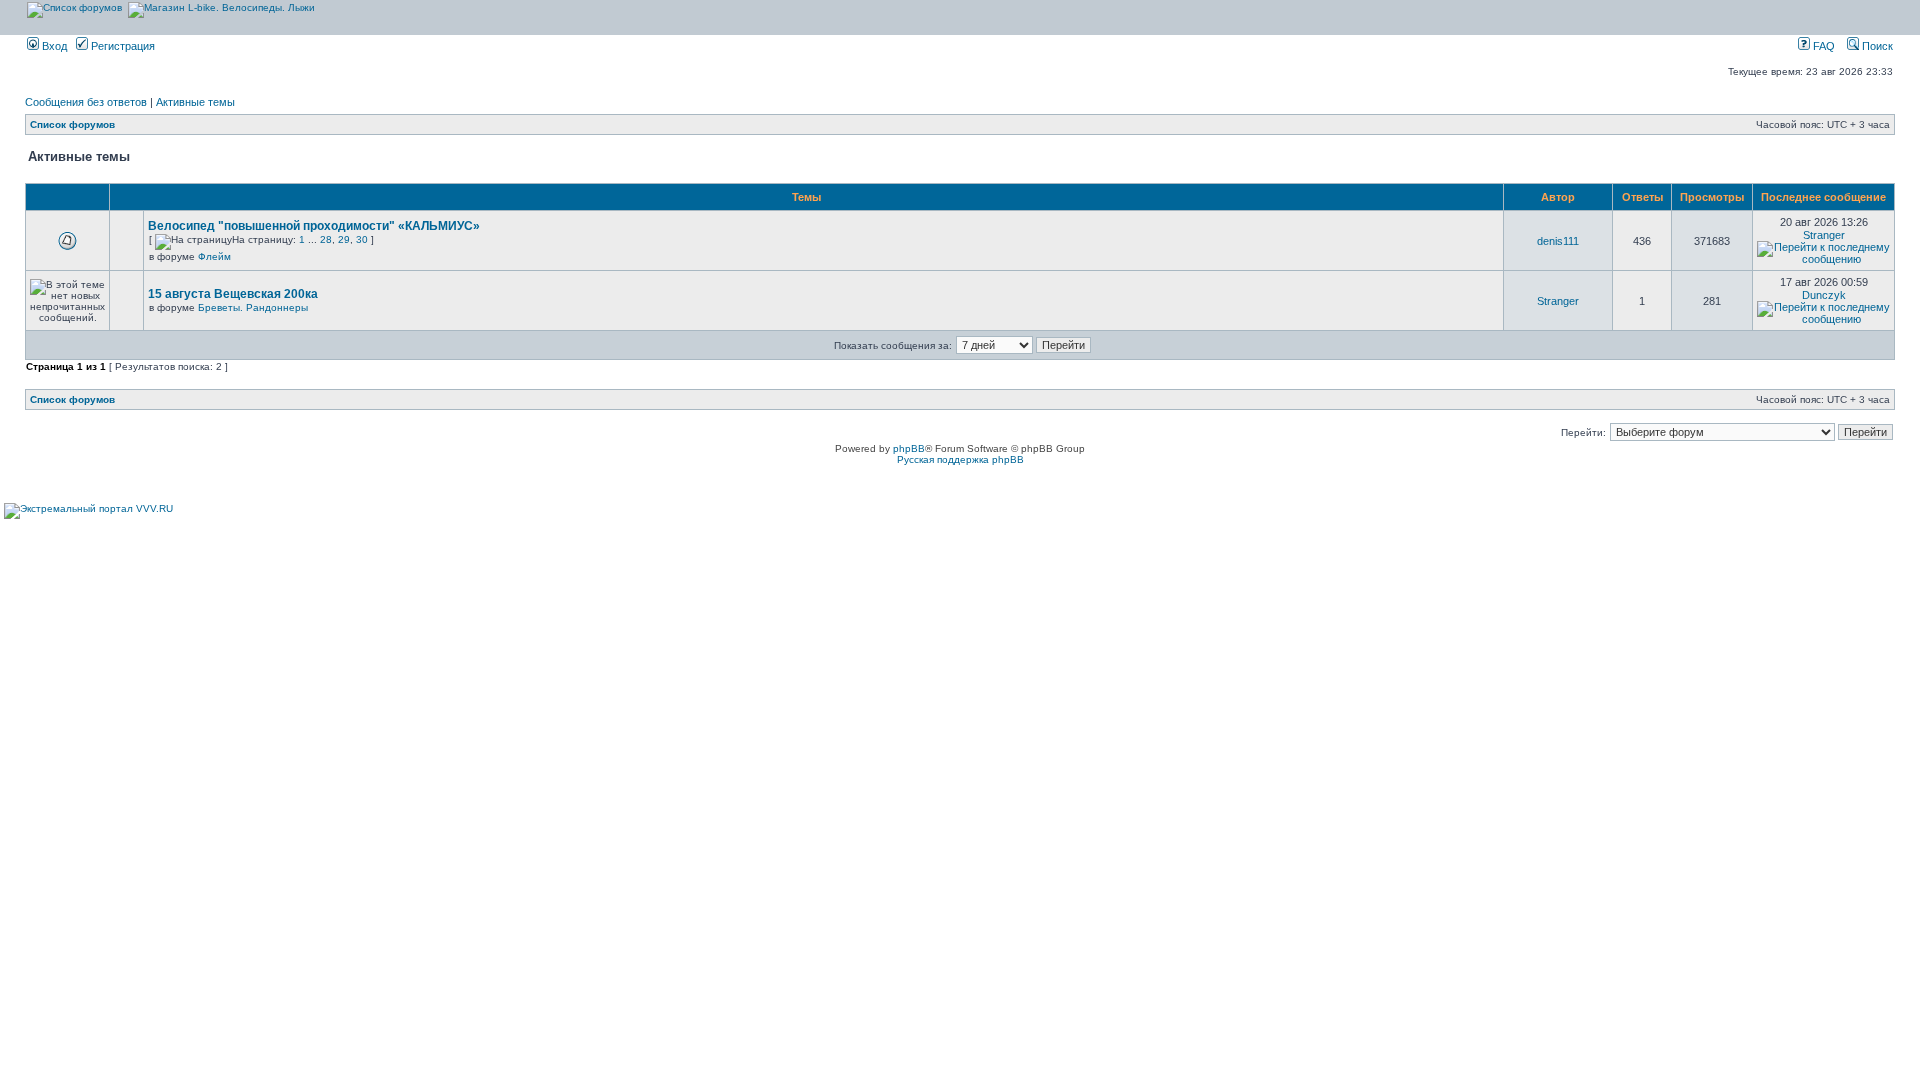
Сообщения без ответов (86, 102)
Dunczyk (1824, 295)
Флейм (214, 256)
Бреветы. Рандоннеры (253, 307)
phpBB (909, 448)
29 (344, 239)
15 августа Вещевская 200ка (233, 294)
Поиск (1876, 46)
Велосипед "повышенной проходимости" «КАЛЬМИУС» (314, 226)
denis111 (1558, 241)
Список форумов (72, 124)
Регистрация (121, 46)
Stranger (1824, 235)
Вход (53, 46)
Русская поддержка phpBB (960, 459)
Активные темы (195, 102)
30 (362, 239)
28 (326, 239)
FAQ (1822, 46)
